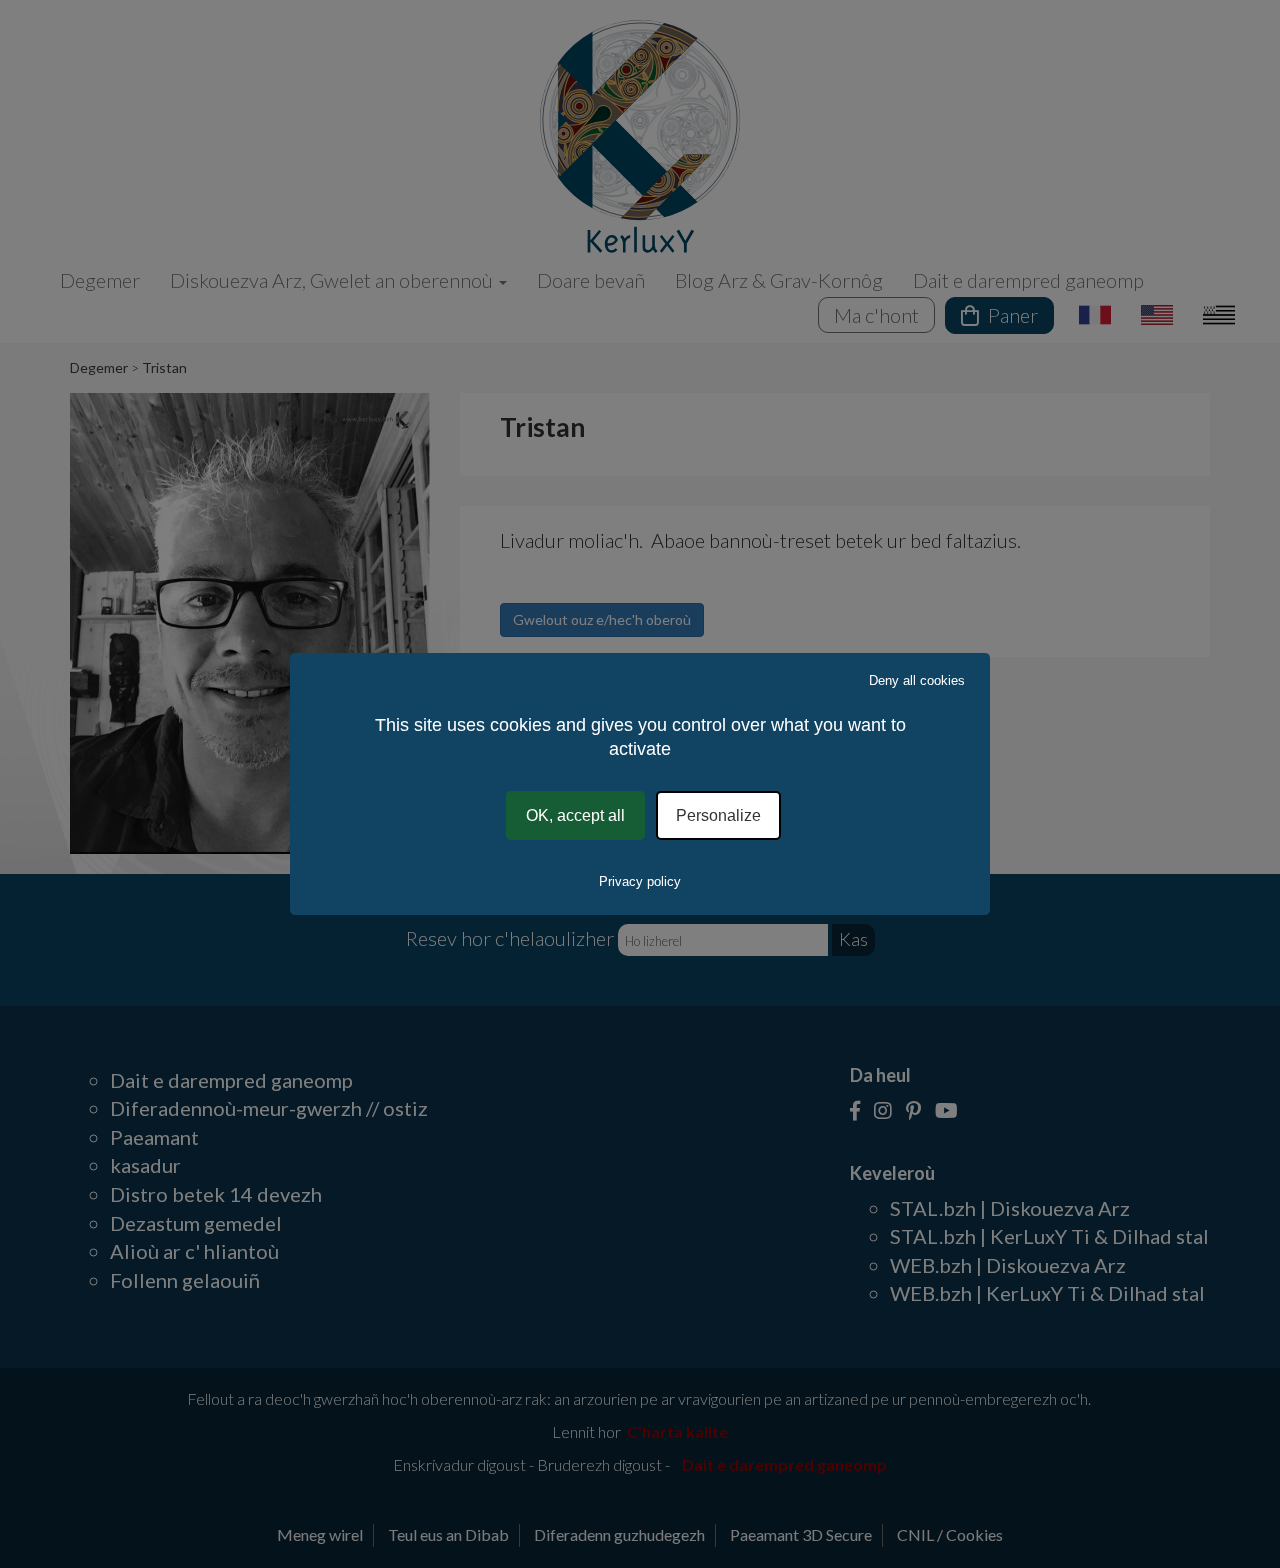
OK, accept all (575, 815)
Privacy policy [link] (640, 881)
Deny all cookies (917, 680)
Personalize (718, 815)
